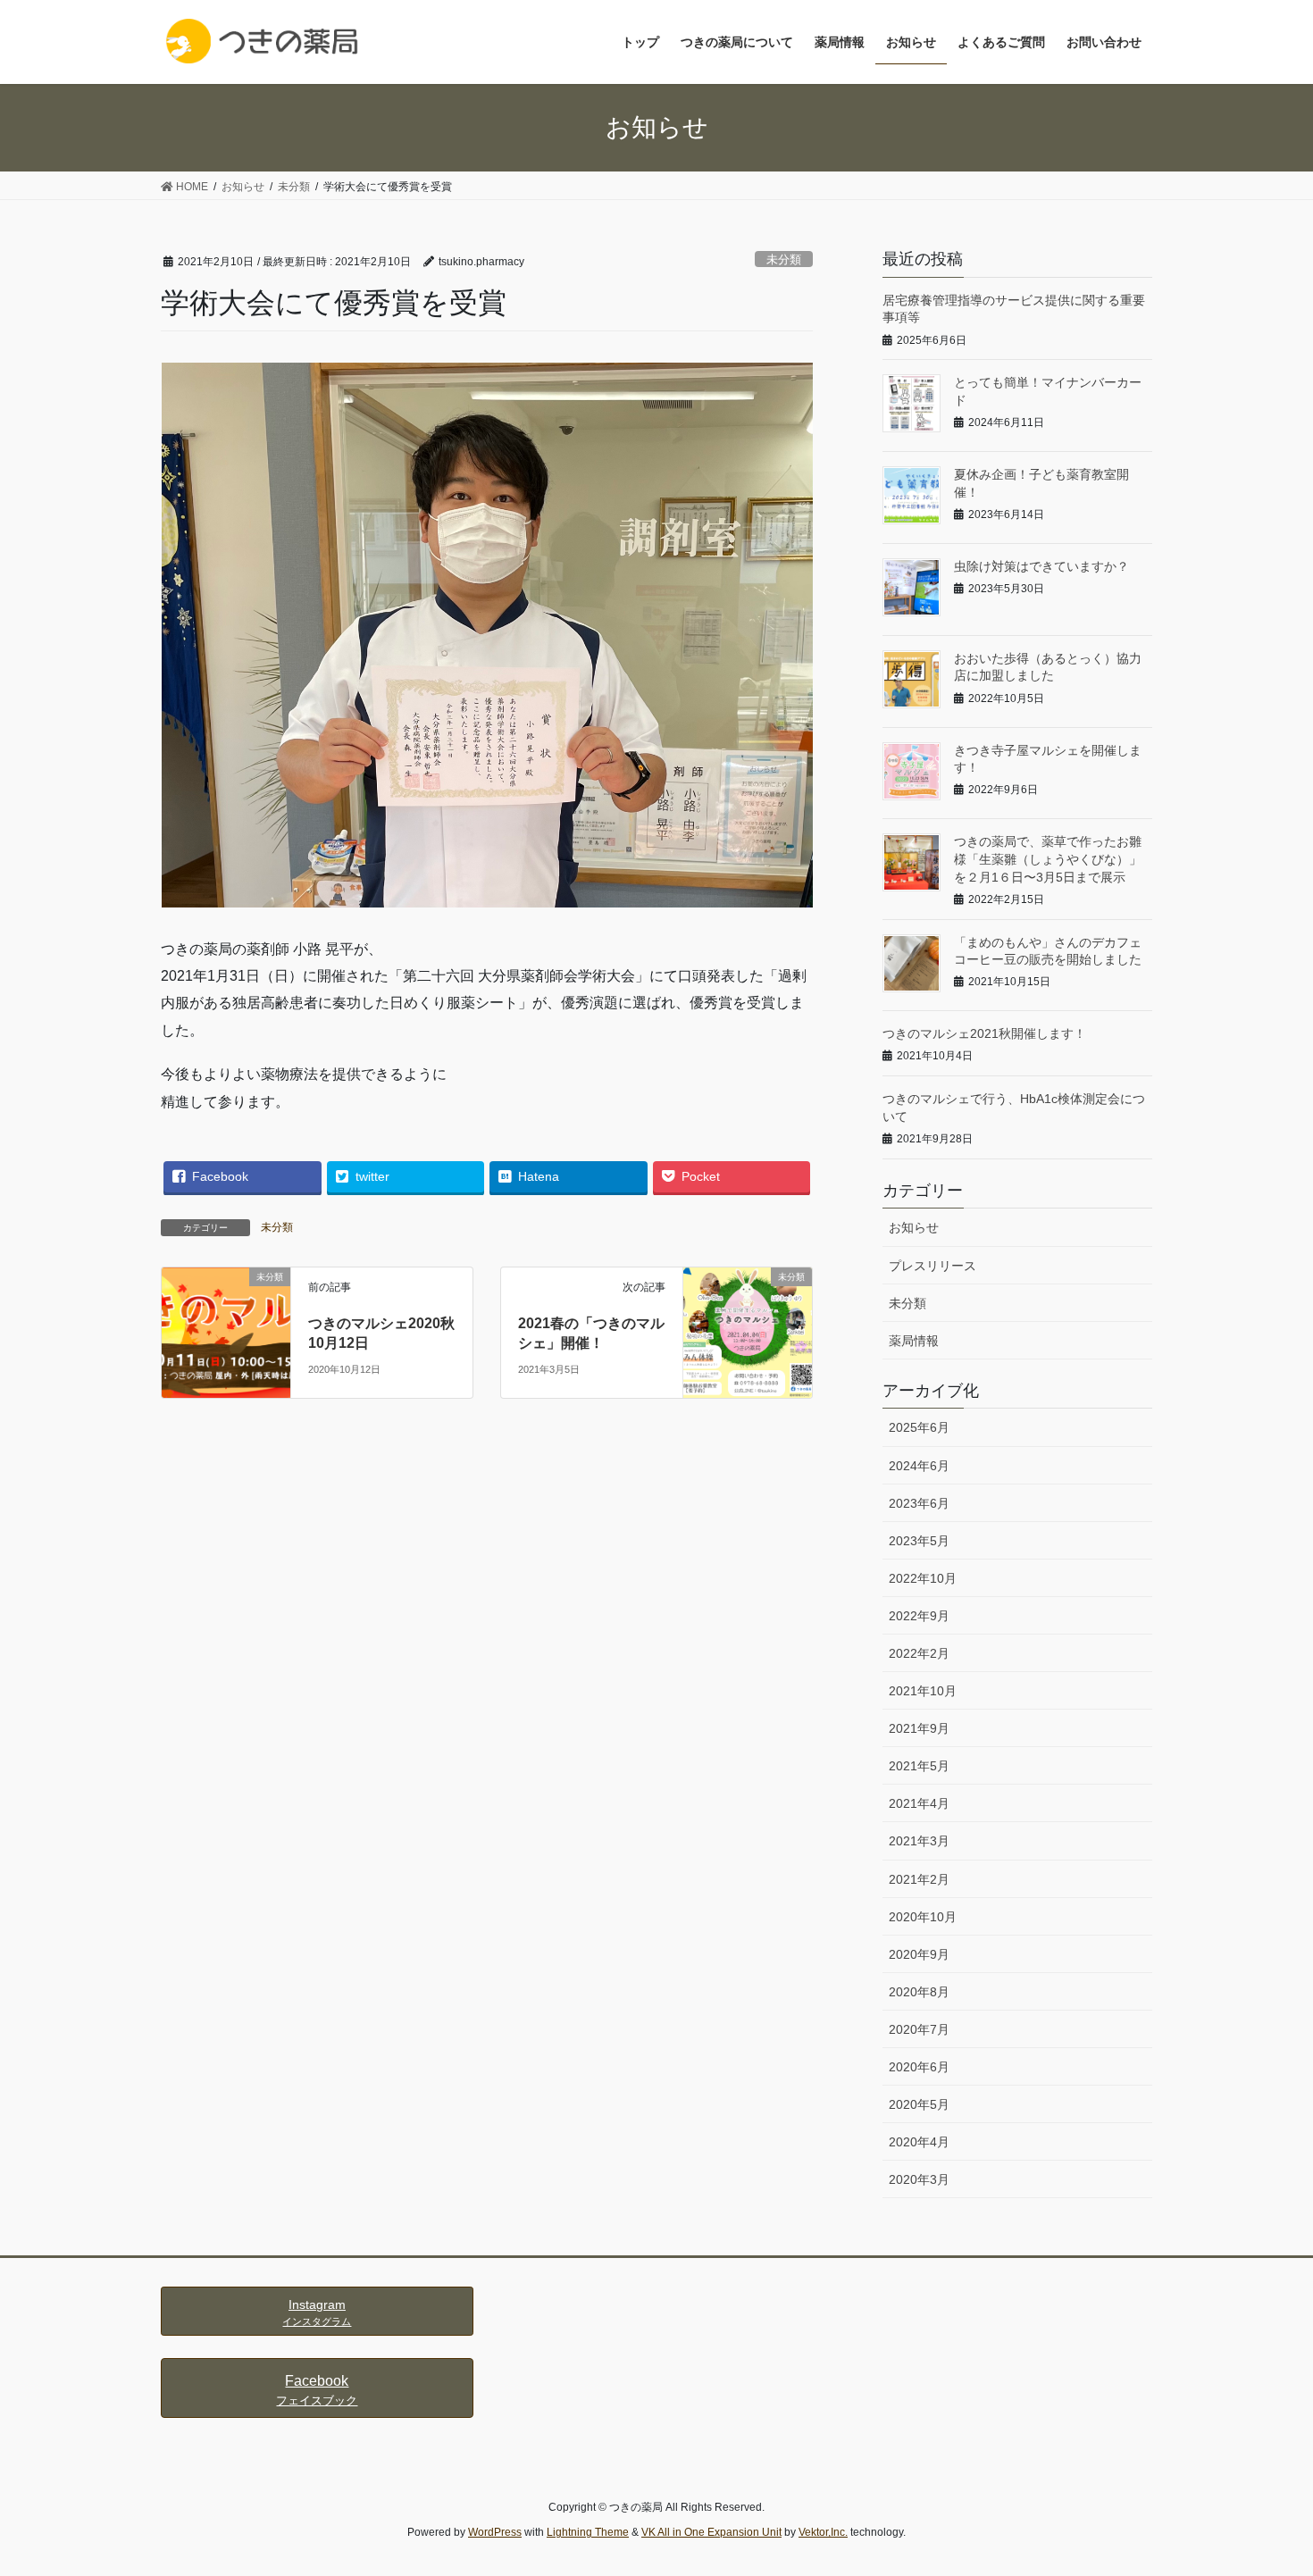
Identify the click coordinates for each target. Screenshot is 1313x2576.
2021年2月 (919, 1879)
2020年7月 (919, 2029)
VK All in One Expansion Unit (711, 2532)
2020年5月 (919, 2104)
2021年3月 (919, 1841)
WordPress (495, 2532)
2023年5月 (919, 1541)
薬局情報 (914, 1341)
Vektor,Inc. (823, 2532)
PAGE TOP (1266, 2483)
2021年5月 (919, 1766)
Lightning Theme (588, 2532)
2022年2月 (919, 1653)
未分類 (784, 259)
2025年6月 (919, 1427)
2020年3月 (919, 2179)
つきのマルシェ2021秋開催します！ (984, 1033)
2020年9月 (919, 1954)
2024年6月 (919, 1466)
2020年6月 (919, 2067)
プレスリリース (932, 1266)
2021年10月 (923, 1691)
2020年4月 (919, 2142)
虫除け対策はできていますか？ (1041, 566)
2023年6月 (919, 1503)
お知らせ (914, 1227)
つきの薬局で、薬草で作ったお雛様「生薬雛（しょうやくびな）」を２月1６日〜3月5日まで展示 (1048, 859)
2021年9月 (919, 1728)
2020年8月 (919, 1992)
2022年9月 (919, 1616)
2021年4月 (919, 1803)
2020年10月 (923, 1917)
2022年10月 (923, 1578)
